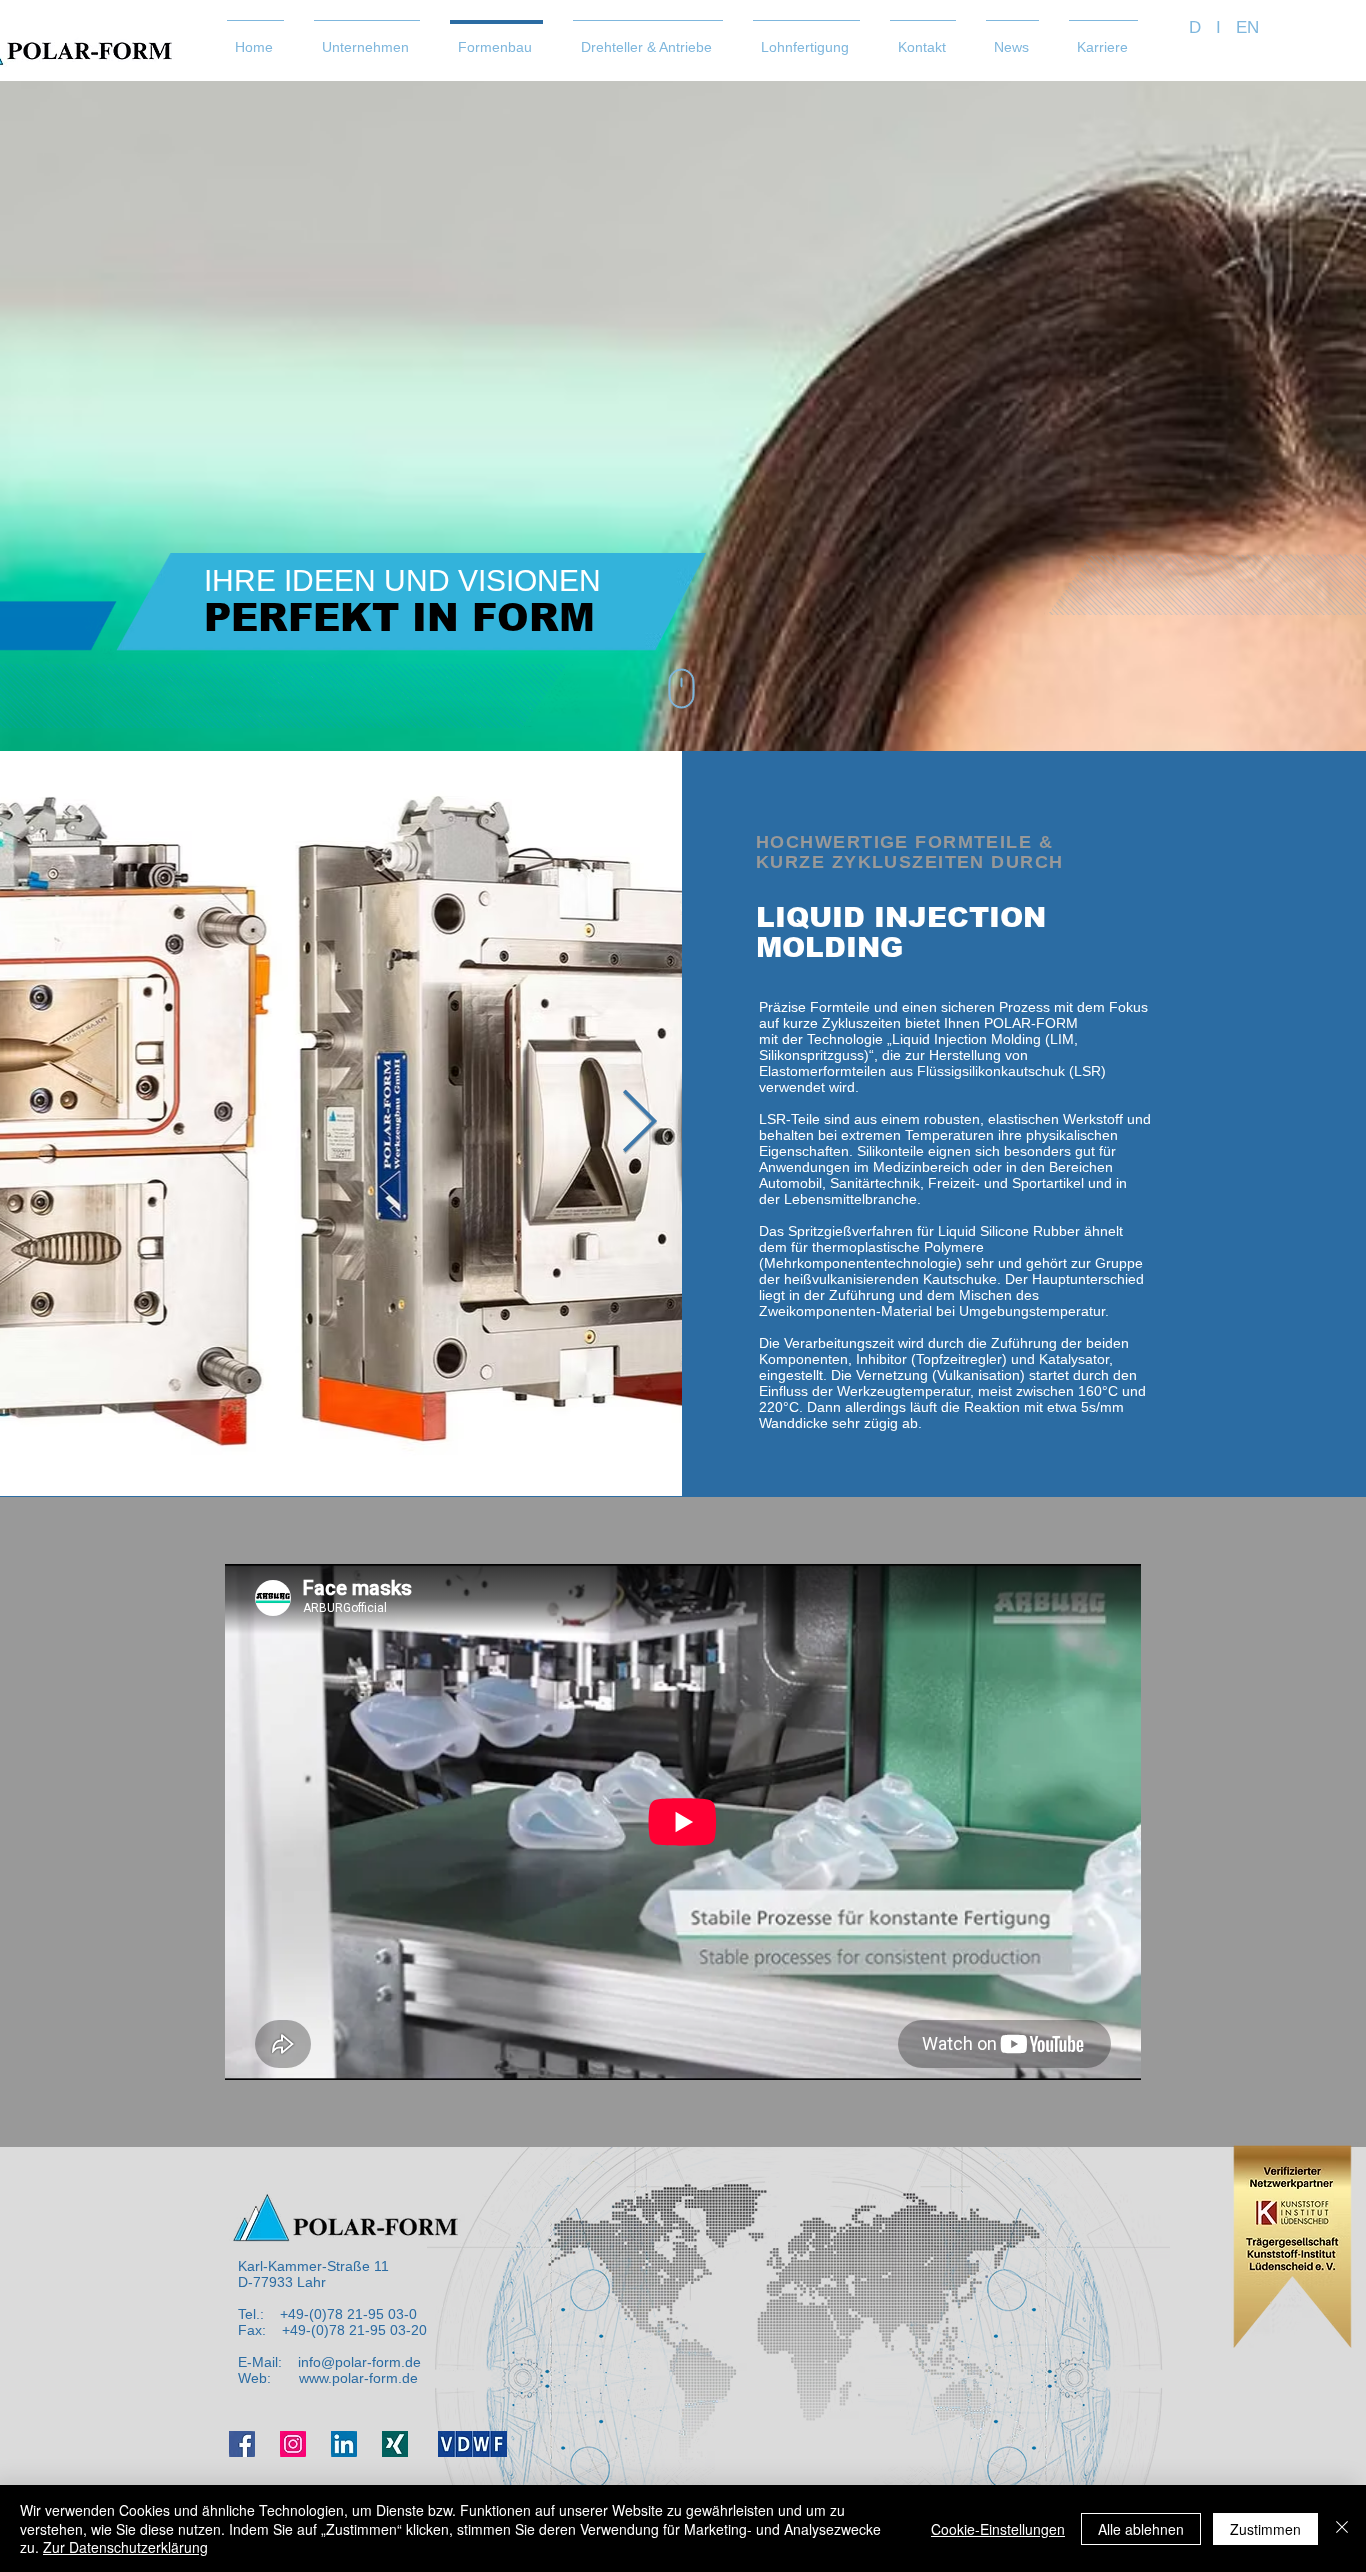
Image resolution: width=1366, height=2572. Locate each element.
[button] (367, 38)
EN (1247, 27)
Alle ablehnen (1141, 2529)
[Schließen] (1342, 2528)
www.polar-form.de (358, 2378)
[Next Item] (639, 1124)
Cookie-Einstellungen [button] (998, 2529)
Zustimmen (1265, 2529)
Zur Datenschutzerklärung (125, 2547)
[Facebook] (242, 2444)
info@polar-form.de (359, 2362)
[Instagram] (293, 2444)
